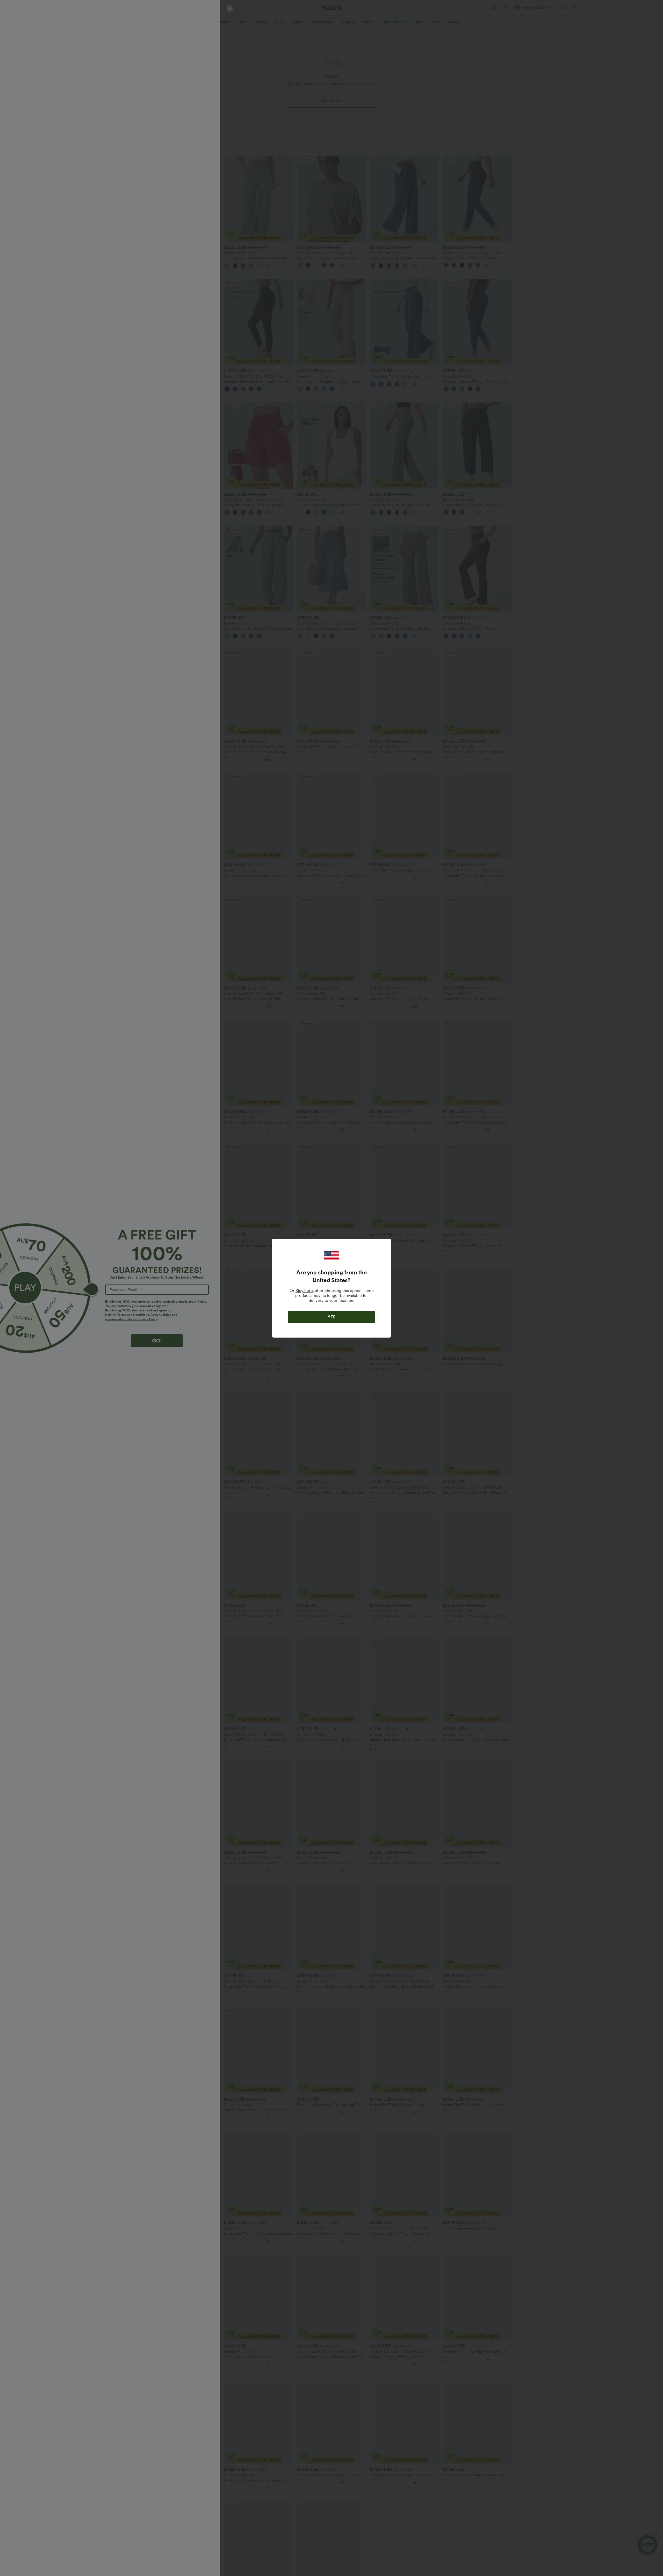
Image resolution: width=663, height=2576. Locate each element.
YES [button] (331, 1317)
